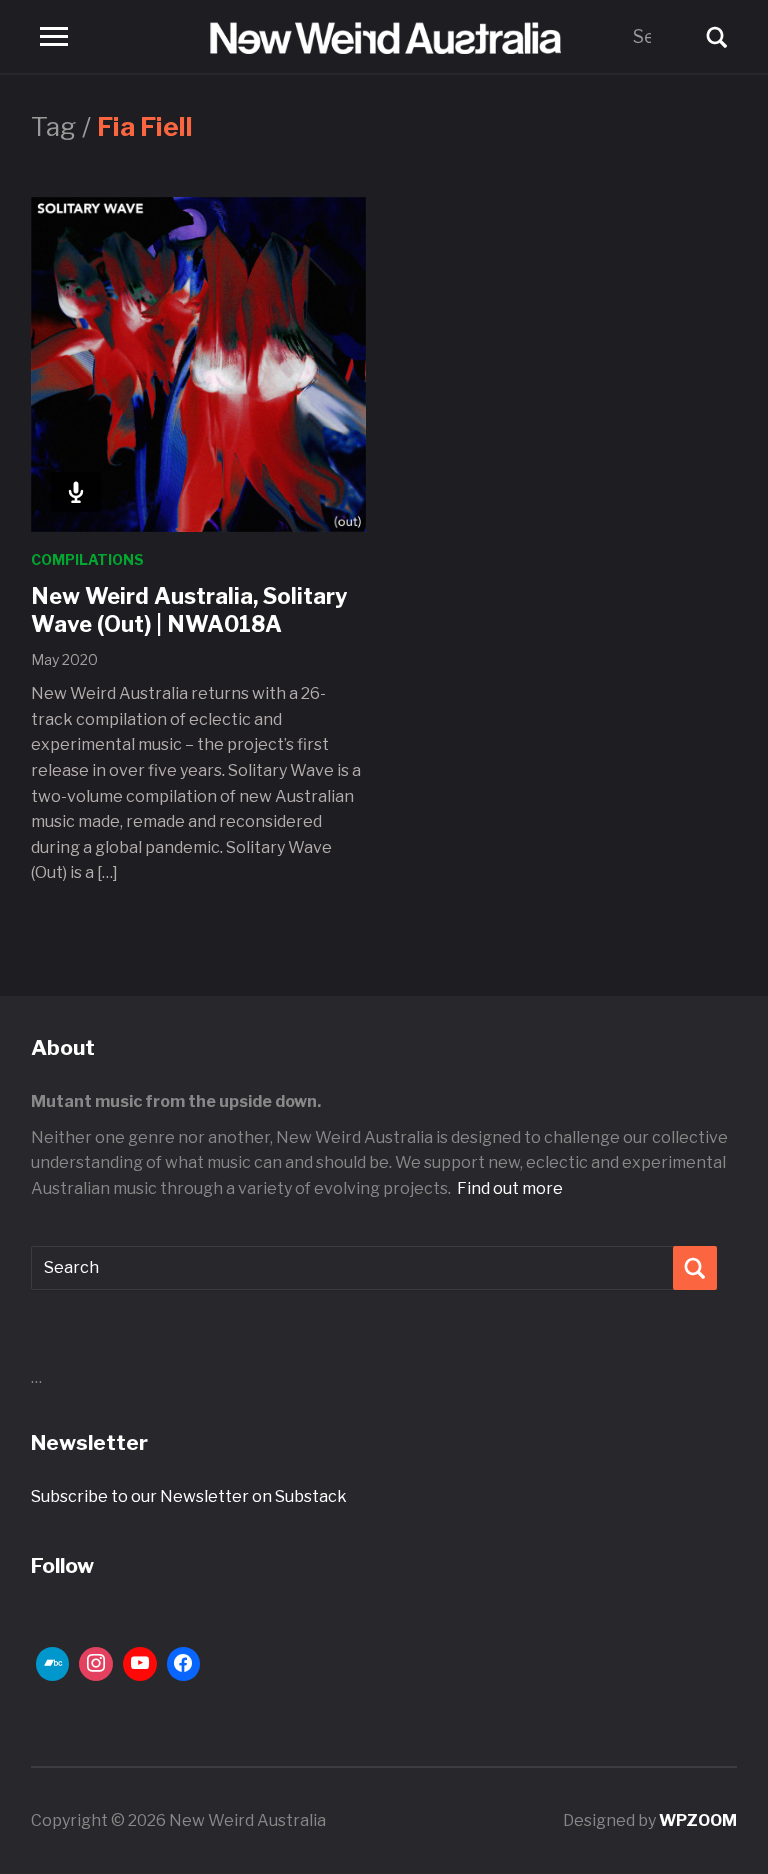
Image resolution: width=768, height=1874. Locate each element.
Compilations (87, 559)
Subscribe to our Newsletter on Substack (189, 1496)
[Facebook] (184, 1664)
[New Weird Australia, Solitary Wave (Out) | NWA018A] (199, 363)
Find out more (510, 1188)
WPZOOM (698, 1820)
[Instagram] (96, 1664)
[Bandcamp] (53, 1664)
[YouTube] (140, 1664)
